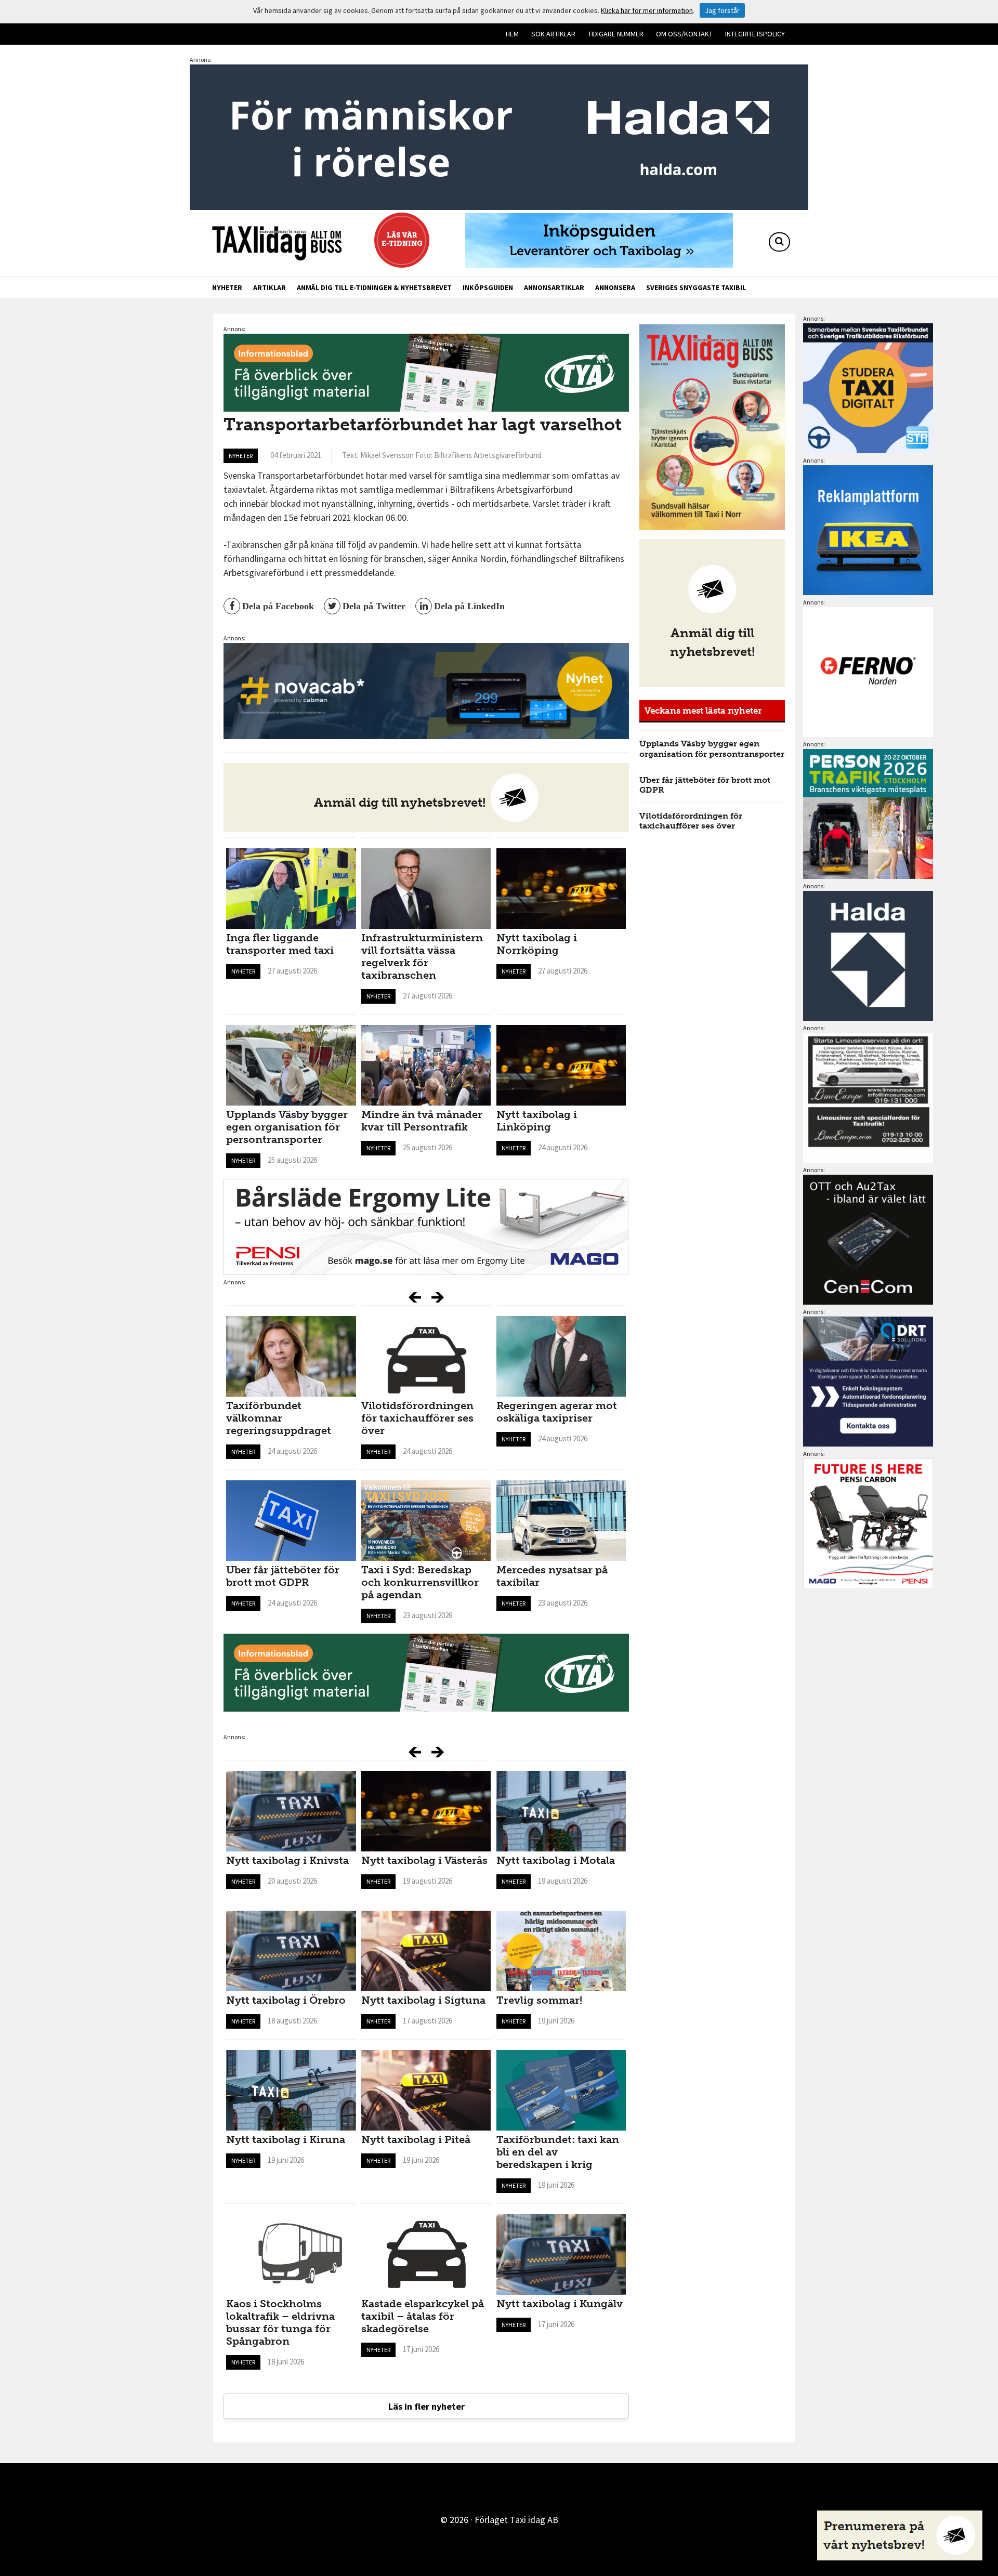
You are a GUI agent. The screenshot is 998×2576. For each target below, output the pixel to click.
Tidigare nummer (616, 34)
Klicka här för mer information (647, 10)
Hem (512, 34)
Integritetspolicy (755, 34)
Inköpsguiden (488, 287)
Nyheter (227, 287)
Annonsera (615, 287)
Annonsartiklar (554, 287)
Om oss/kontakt (684, 34)
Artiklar (270, 287)
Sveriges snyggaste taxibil (696, 287)
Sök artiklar (553, 34)
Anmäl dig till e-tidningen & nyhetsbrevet (374, 287)
